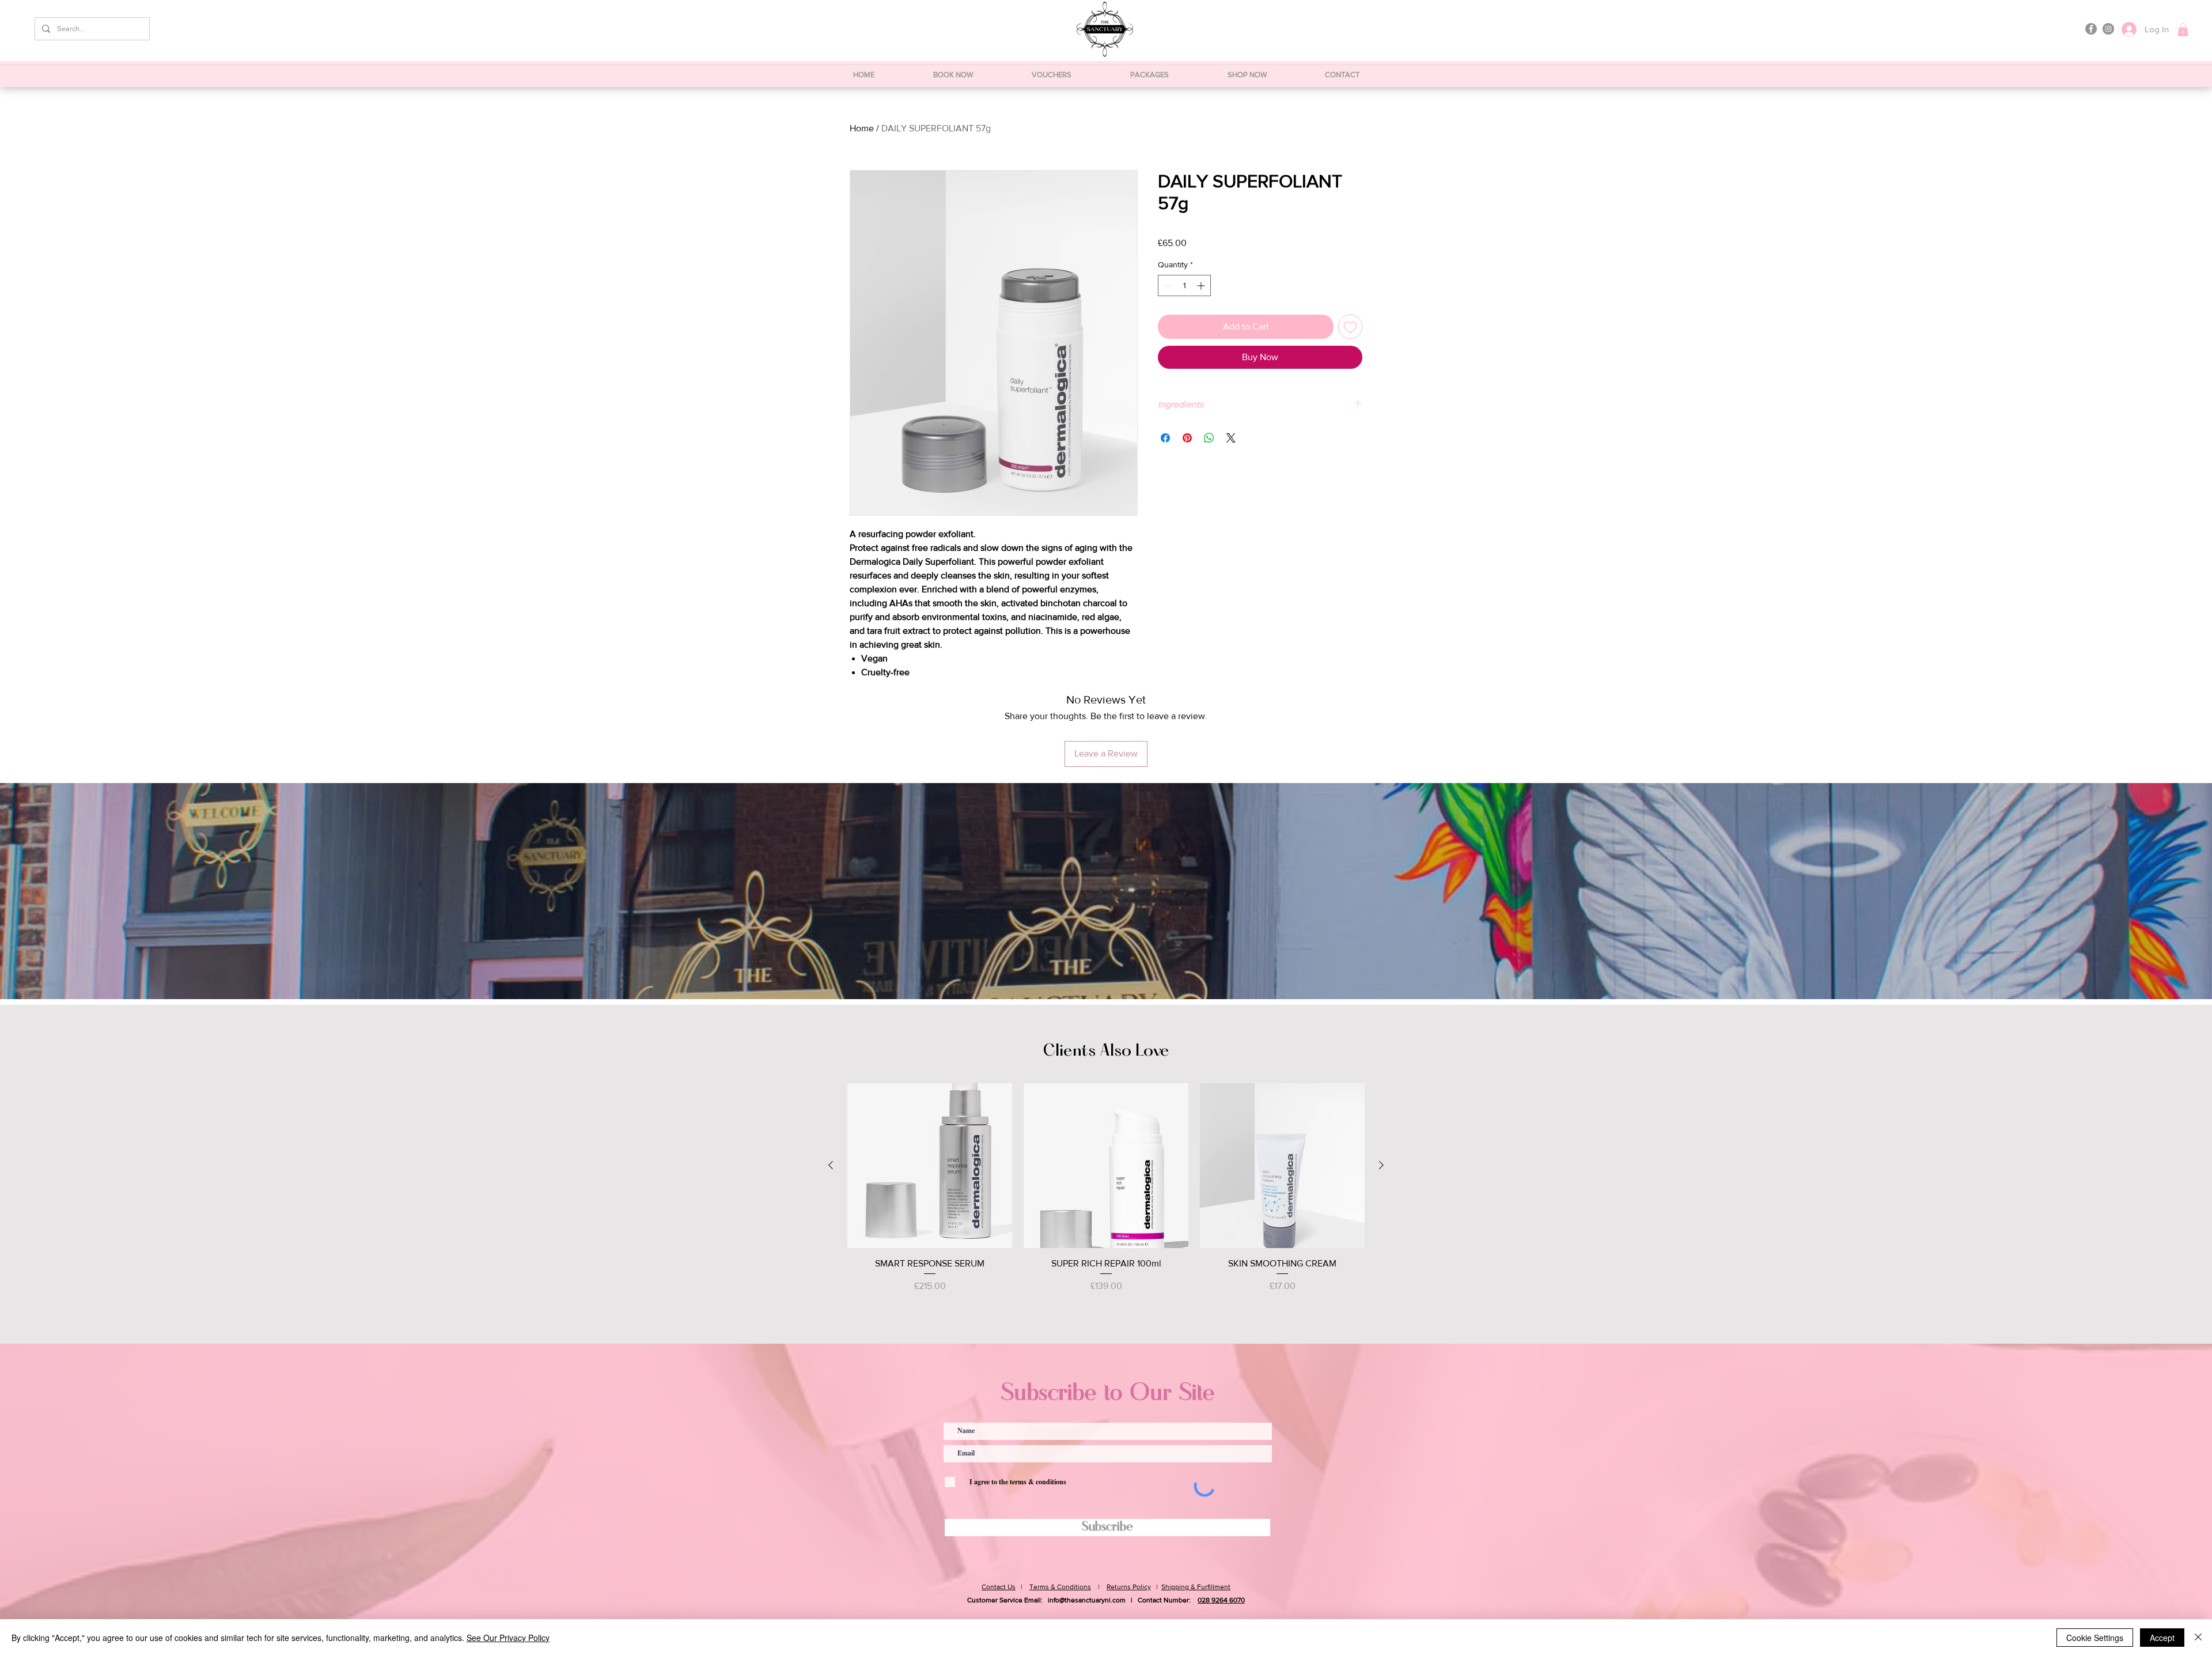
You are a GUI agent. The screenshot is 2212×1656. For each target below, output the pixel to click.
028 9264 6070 (1221, 1600)
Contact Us (999, 1587)
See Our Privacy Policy (508, 1638)
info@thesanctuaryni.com (1087, 1600)
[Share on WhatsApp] (1209, 456)
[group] (1106, 1195)
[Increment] (1202, 304)
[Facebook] (2091, 29)
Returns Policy (1129, 1587)
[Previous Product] (831, 1165)
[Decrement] (1167, 304)
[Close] (2198, 1638)
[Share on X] (1231, 456)
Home (862, 128)
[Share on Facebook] (1165, 456)
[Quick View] (930, 1166)
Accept (2162, 1638)
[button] (2183, 30)
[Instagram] (2108, 29)
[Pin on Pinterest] (1187, 456)
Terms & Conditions (1060, 1587)
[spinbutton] (1184, 304)
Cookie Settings (2095, 1638)
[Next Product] (1381, 1165)
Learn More (1331, 260)
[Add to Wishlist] (1350, 345)
